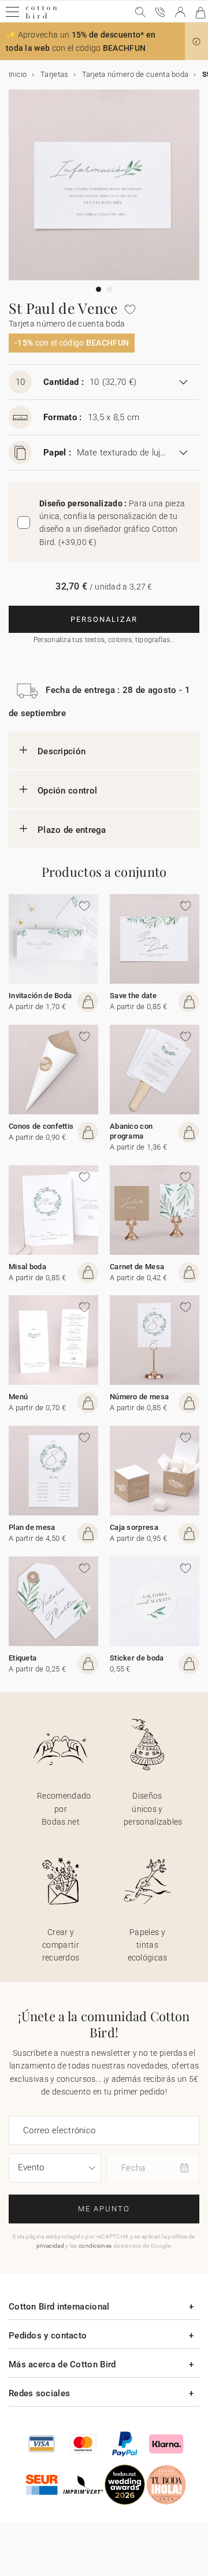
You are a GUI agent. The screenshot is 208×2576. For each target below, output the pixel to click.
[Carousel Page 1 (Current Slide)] (99, 289)
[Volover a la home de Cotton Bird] (41, 17)
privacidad (50, 2246)
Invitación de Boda (40, 996)
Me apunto (104, 2209)
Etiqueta (23, 1658)
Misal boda (27, 1267)
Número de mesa (139, 1397)
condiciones (95, 2246)
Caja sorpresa (134, 1527)
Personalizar (104, 619)
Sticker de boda (137, 1658)
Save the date (133, 996)
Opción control (67, 791)
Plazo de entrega (72, 830)
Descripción (62, 751)
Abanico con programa (131, 1131)
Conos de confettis (41, 1126)
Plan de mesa (32, 1527)
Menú (18, 1397)
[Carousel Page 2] (109, 289)
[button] (196, 42)
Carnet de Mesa (137, 1267)
